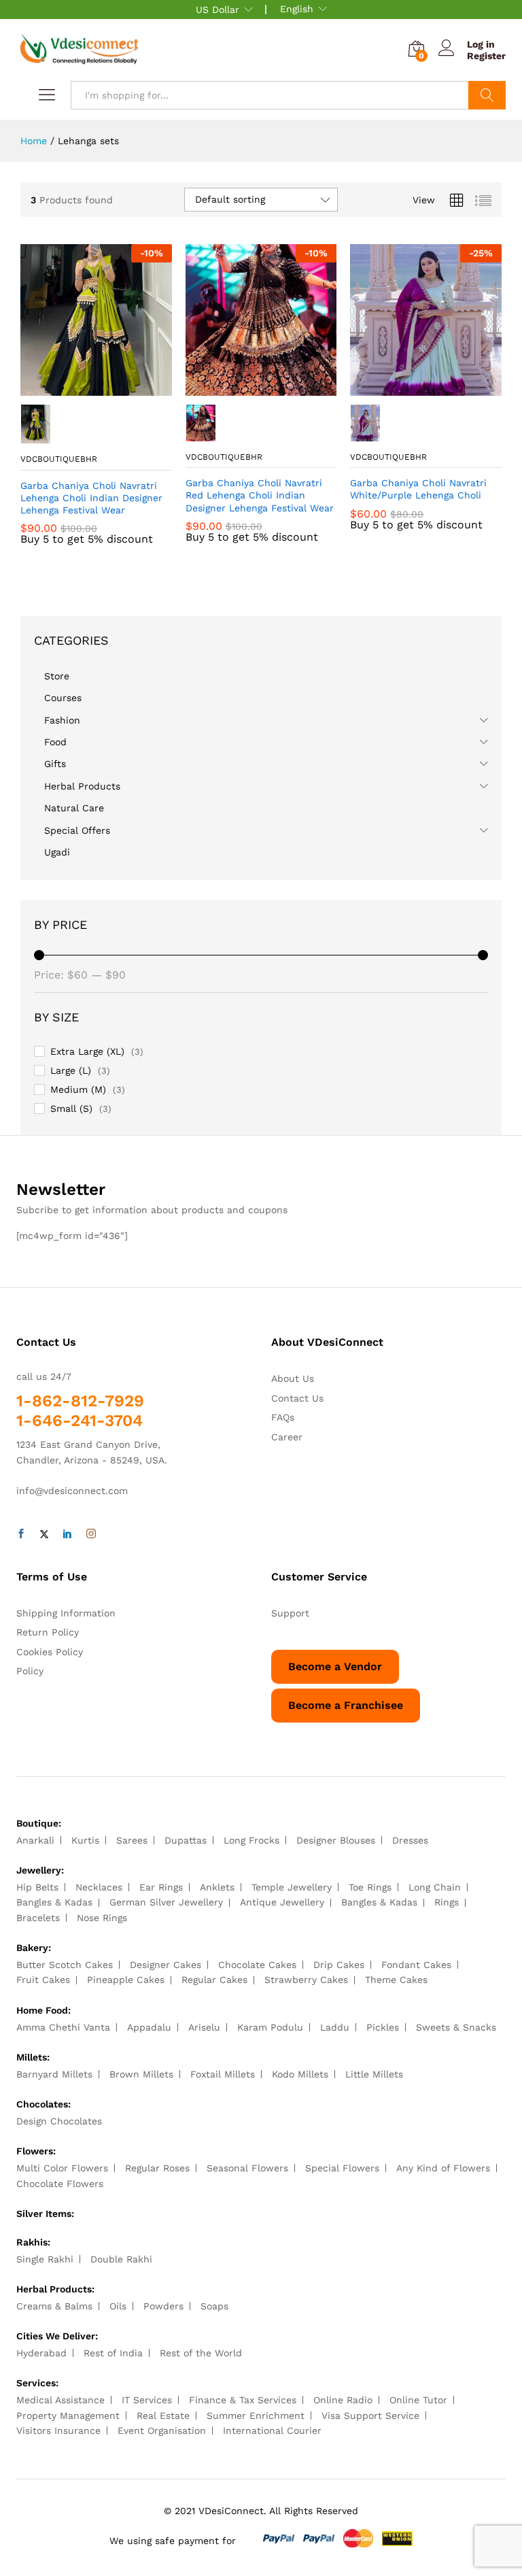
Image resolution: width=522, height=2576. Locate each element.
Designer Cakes (166, 1965)
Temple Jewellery (292, 1887)
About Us (293, 1378)
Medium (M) (78, 1089)
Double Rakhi (121, 2259)
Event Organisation (162, 2430)
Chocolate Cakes (257, 1965)
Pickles (383, 2027)
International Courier (272, 2430)
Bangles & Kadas (54, 1902)
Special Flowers (342, 2168)
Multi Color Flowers (62, 2168)
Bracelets (38, 1918)
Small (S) (71, 1108)
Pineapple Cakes (126, 1980)
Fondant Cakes (416, 1965)
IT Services (147, 2400)
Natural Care (74, 808)
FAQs (283, 1417)
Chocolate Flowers (60, 2184)
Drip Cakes (339, 1965)
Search (487, 95)
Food (55, 742)
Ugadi (57, 852)
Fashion (62, 720)
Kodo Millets (300, 2074)
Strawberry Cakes (306, 1980)
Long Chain (435, 1887)
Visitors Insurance (58, 2430)
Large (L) (71, 1070)
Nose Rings (102, 1918)
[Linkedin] (67, 1534)
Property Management (68, 2416)
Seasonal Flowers (247, 2168)
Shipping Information (66, 1613)
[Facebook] (21, 1534)
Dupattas (186, 1840)
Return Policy (48, 1632)
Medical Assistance (60, 2400)
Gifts (55, 764)
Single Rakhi (45, 2259)
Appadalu (149, 2027)
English (297, 9)
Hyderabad (41, 2353)
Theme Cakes (396, 1980)
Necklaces (99, 1887)
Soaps (214, 2306)
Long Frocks (251, 1840)
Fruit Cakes (43, 1980)
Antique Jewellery (282, 1902)
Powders (163, 2306)
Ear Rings (161, 1887)
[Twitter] (44, 1534)
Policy (30, 1671)
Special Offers (77, 830)
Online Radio (343, 2400)
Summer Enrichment (256, 2416)
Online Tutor (418, 2400)
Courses (63, 698)
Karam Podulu (270, 2027)
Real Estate (163, 2416)
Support (290, 1613)
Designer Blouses (336, 1840)
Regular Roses (157, 2168)
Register (486, 56)
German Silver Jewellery (166, 1902)
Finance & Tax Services (243, 2400)
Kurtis (85, 1840)
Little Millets (374, 2074)
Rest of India (113, 2353)
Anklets (217, 1887)
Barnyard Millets (54, 2074)
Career (287, 1437)
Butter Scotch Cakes (65, 1965)
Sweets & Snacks (456, 2027)
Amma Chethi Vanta (63, 2027)
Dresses (410, 1840)
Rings (447, 1902)
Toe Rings (370, 1887)
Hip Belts (37, 1887)
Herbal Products (82, 786)
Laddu (335, 2027)
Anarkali (35, 1840)
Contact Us (297, 1398)
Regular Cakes (214, 1980)
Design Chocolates (59, 2121)
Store (57, 676)
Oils (118, 2306)
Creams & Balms (54, 2306)
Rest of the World (201, 2353)
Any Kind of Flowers (443, 2168)
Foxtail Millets (223, 2074)
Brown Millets (141, 2074)
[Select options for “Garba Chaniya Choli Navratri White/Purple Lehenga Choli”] (411, 388)
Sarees (132, 1840)
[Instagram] (91, 1534)
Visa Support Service (370, 2416)
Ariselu (204, 2027)
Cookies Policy (50, 1652)
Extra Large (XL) (87, 1051)
